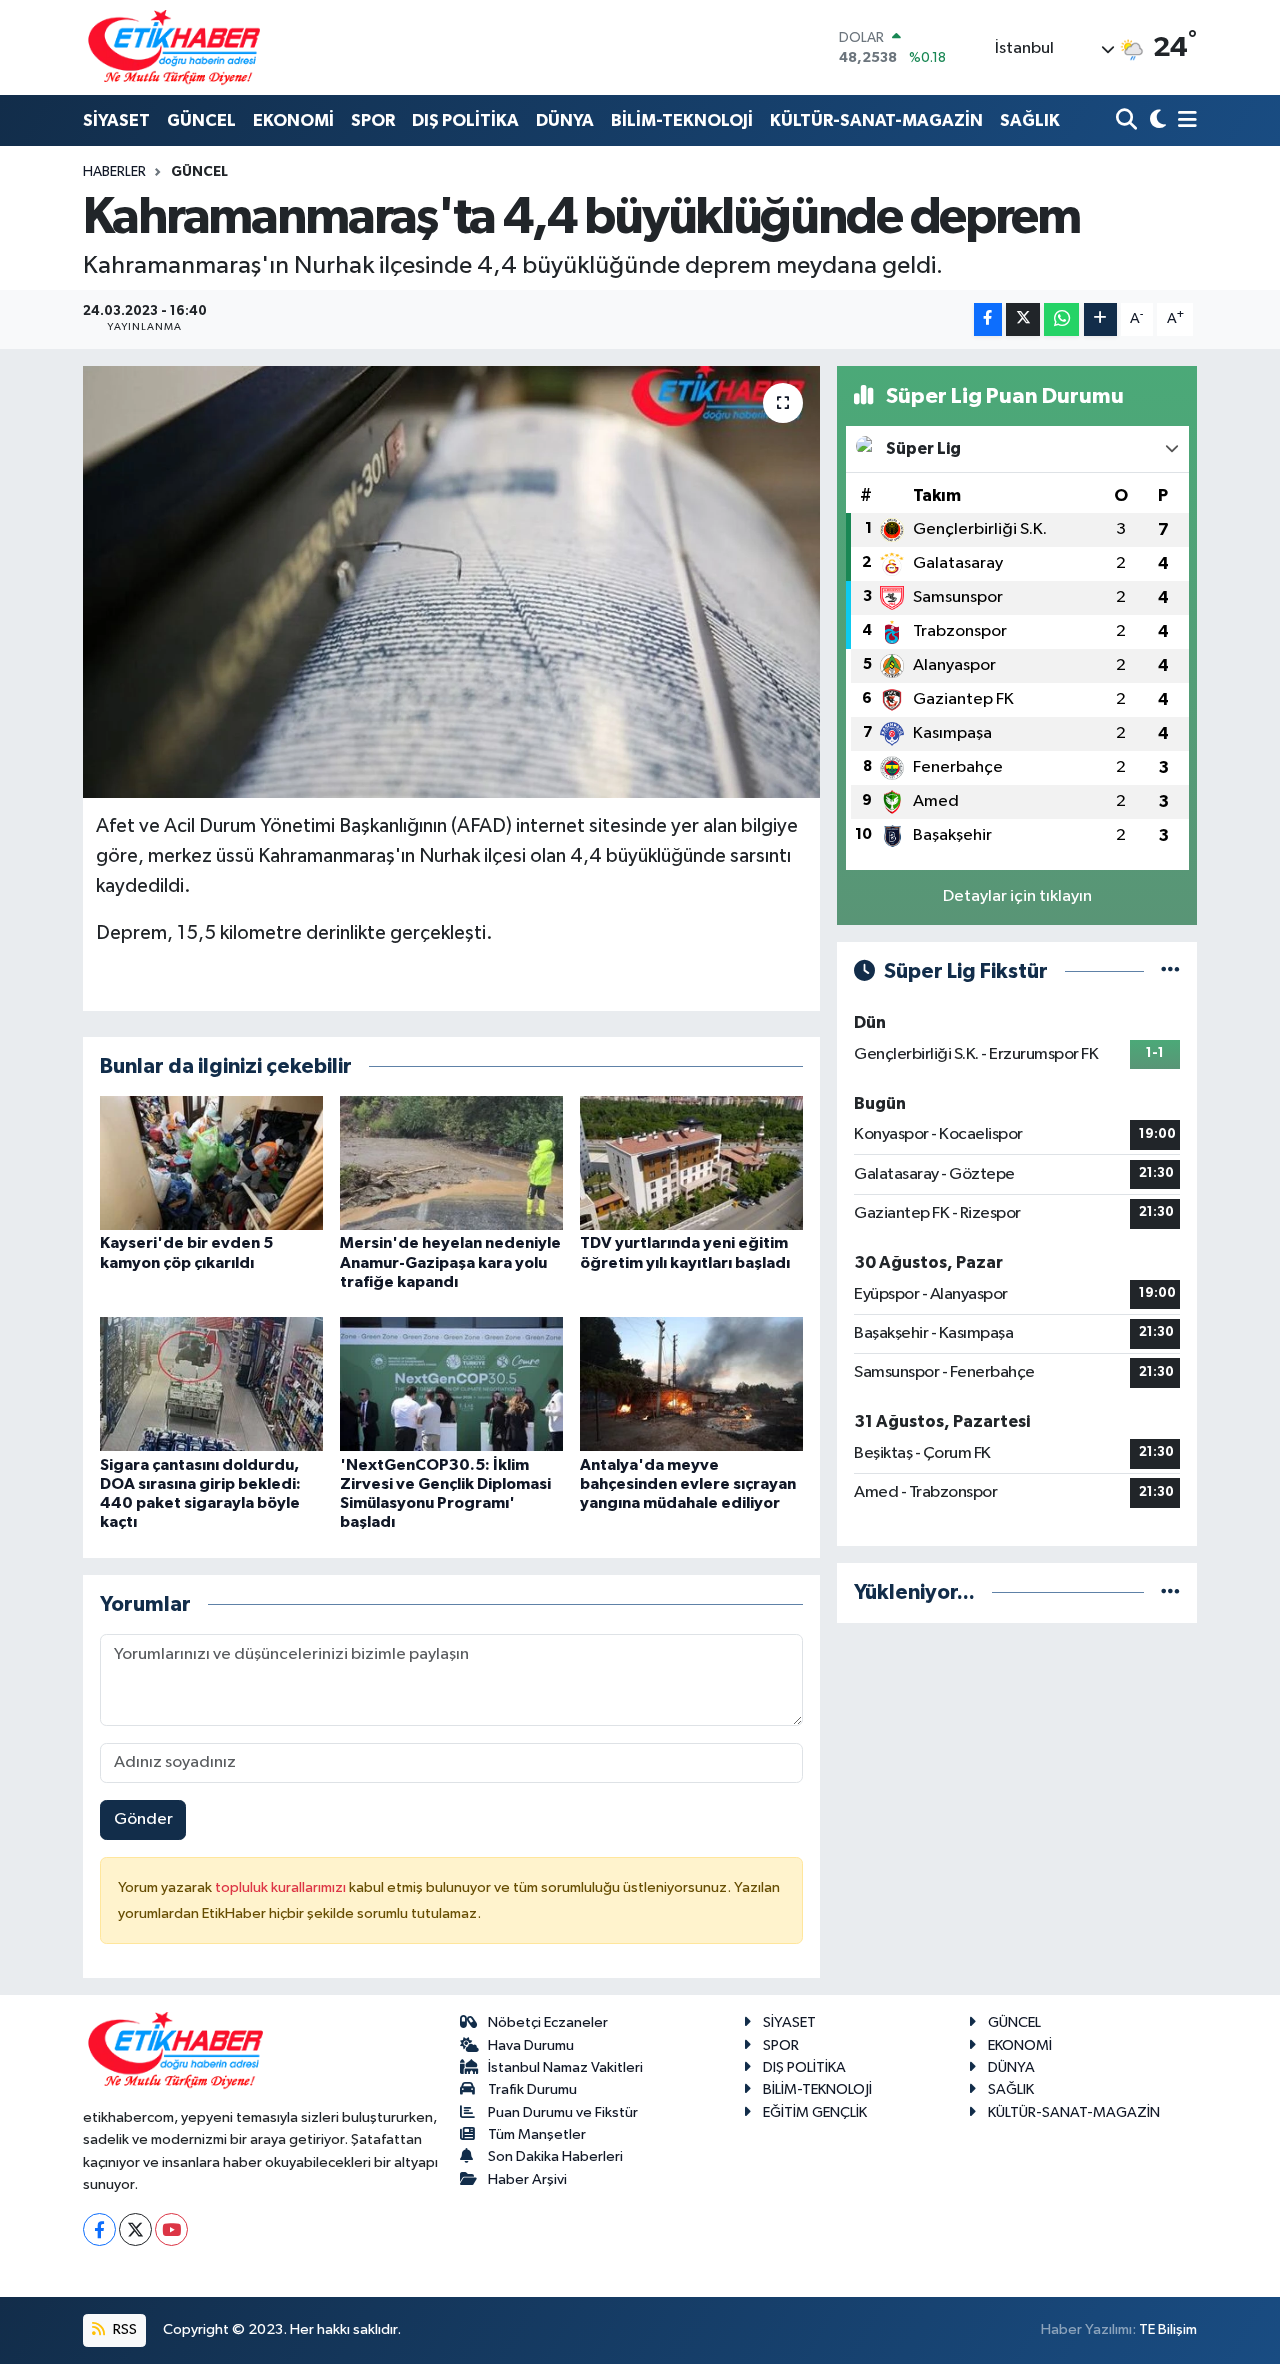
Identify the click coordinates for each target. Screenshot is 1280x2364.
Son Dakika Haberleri (555, 2156)
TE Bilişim (1168, 2329)
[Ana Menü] (1184, 121)
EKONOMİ (293, 120)
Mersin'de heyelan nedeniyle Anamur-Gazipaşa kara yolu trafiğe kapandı (450, 1262)
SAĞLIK (1030, 120)
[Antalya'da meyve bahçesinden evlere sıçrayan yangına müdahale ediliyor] (691, 1383)
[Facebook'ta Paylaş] (988, 319)
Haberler (114, 172)
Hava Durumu (531, 2045)
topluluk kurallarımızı (282, 1887)
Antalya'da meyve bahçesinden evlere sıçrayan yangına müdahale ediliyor (688, 1484)
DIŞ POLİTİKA (465, 120)
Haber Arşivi (527, 2179)
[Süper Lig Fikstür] (1170, 971)
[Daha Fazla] (1100, 319)
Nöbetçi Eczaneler (548, 2022)
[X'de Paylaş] (1023, 319)
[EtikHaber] (174, 47)
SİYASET (116, 120)
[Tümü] (1170, 1592)
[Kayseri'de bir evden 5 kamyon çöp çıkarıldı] (211, 1162)
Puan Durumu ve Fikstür (563, 2112)
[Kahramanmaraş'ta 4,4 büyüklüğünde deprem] (451, 582)
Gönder (143, 1819)
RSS (123, 2329)
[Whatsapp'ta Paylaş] (1061, 319)
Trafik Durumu (532, 2089)
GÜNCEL (201, 120)
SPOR (373, 120)
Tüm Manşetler (537, 2134)
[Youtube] (171, 2229)
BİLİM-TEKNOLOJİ (682, 120)
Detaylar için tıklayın (1017, 896)
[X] (135, 2229)
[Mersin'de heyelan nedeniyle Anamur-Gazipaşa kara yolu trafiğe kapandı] (451, 1162)
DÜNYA (565, 120)
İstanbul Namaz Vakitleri (565, 2067)
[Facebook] (99, 2229)
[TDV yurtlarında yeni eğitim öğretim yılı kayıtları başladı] (691, 1162)
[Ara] (1128, 121)
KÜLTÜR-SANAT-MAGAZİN (876, 120)
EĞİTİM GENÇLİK (815, 2112)
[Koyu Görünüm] (1155, 121)
